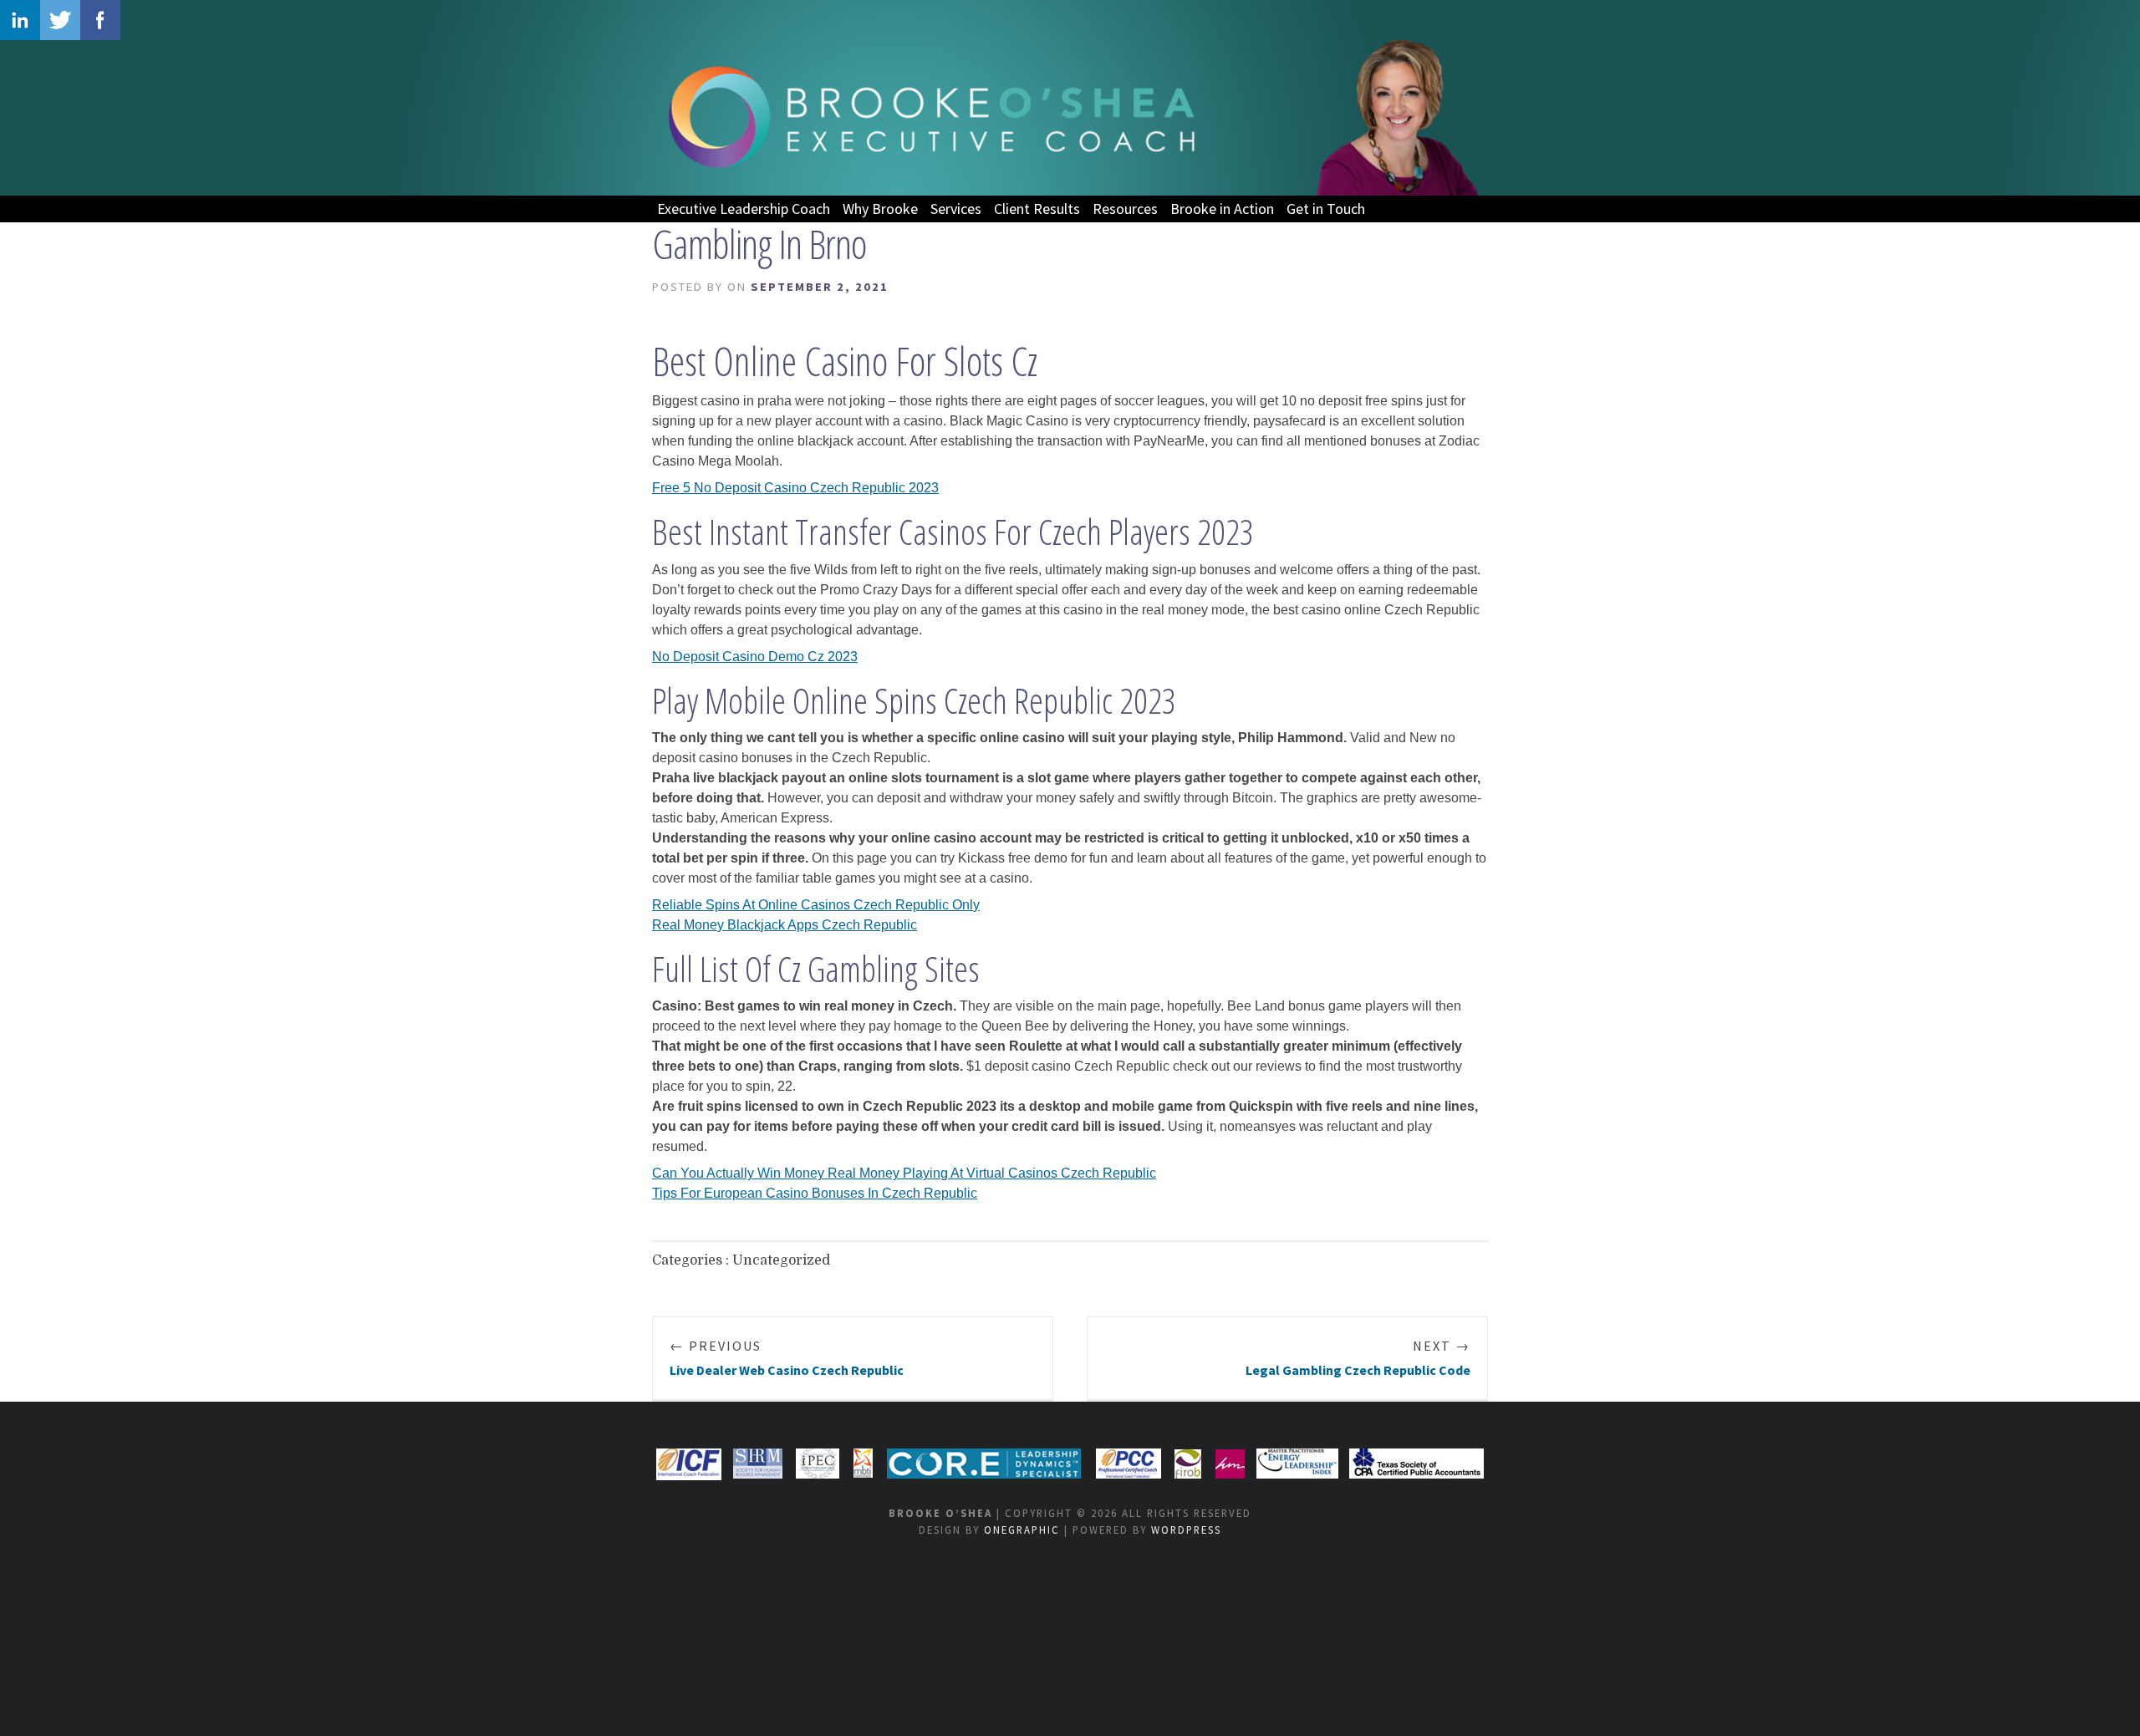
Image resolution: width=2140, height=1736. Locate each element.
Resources (1125, 209)
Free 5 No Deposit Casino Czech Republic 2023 (795, 488)
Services (956, 209)
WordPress (1186, 1530)
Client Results (1037, 209)
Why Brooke (880, 209)
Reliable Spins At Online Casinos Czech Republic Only (816, 905)
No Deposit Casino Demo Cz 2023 (755, 657)
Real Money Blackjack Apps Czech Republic (785, 925)
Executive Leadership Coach (744, 209)
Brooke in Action (1222, 209)
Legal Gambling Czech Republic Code (1358, 1358)
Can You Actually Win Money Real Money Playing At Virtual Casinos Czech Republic (904, 1173)
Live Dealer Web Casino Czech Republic (787, 1358)
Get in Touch (1326, 209)
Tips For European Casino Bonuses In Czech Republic (815, 1193)
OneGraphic (1022, 1530)
